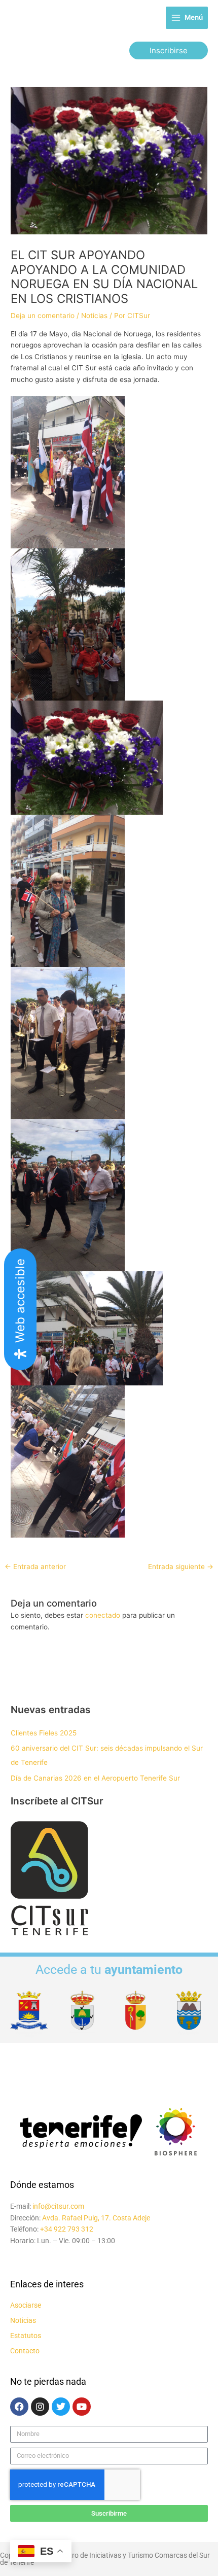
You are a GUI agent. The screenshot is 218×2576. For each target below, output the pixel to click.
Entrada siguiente (181, 1567)
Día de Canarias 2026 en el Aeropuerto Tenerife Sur (95, 1778)
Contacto (25, 2351)
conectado (103, 1615)
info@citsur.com (58, 2206)
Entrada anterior (35, 1567)
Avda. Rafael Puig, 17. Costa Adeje (96, 2218)
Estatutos (26, 2336)
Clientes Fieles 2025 (44, 1733)
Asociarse (26, 2305)
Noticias (94, 316)
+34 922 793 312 (67, 2229)
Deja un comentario (43, 316)
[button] (169, 50)
